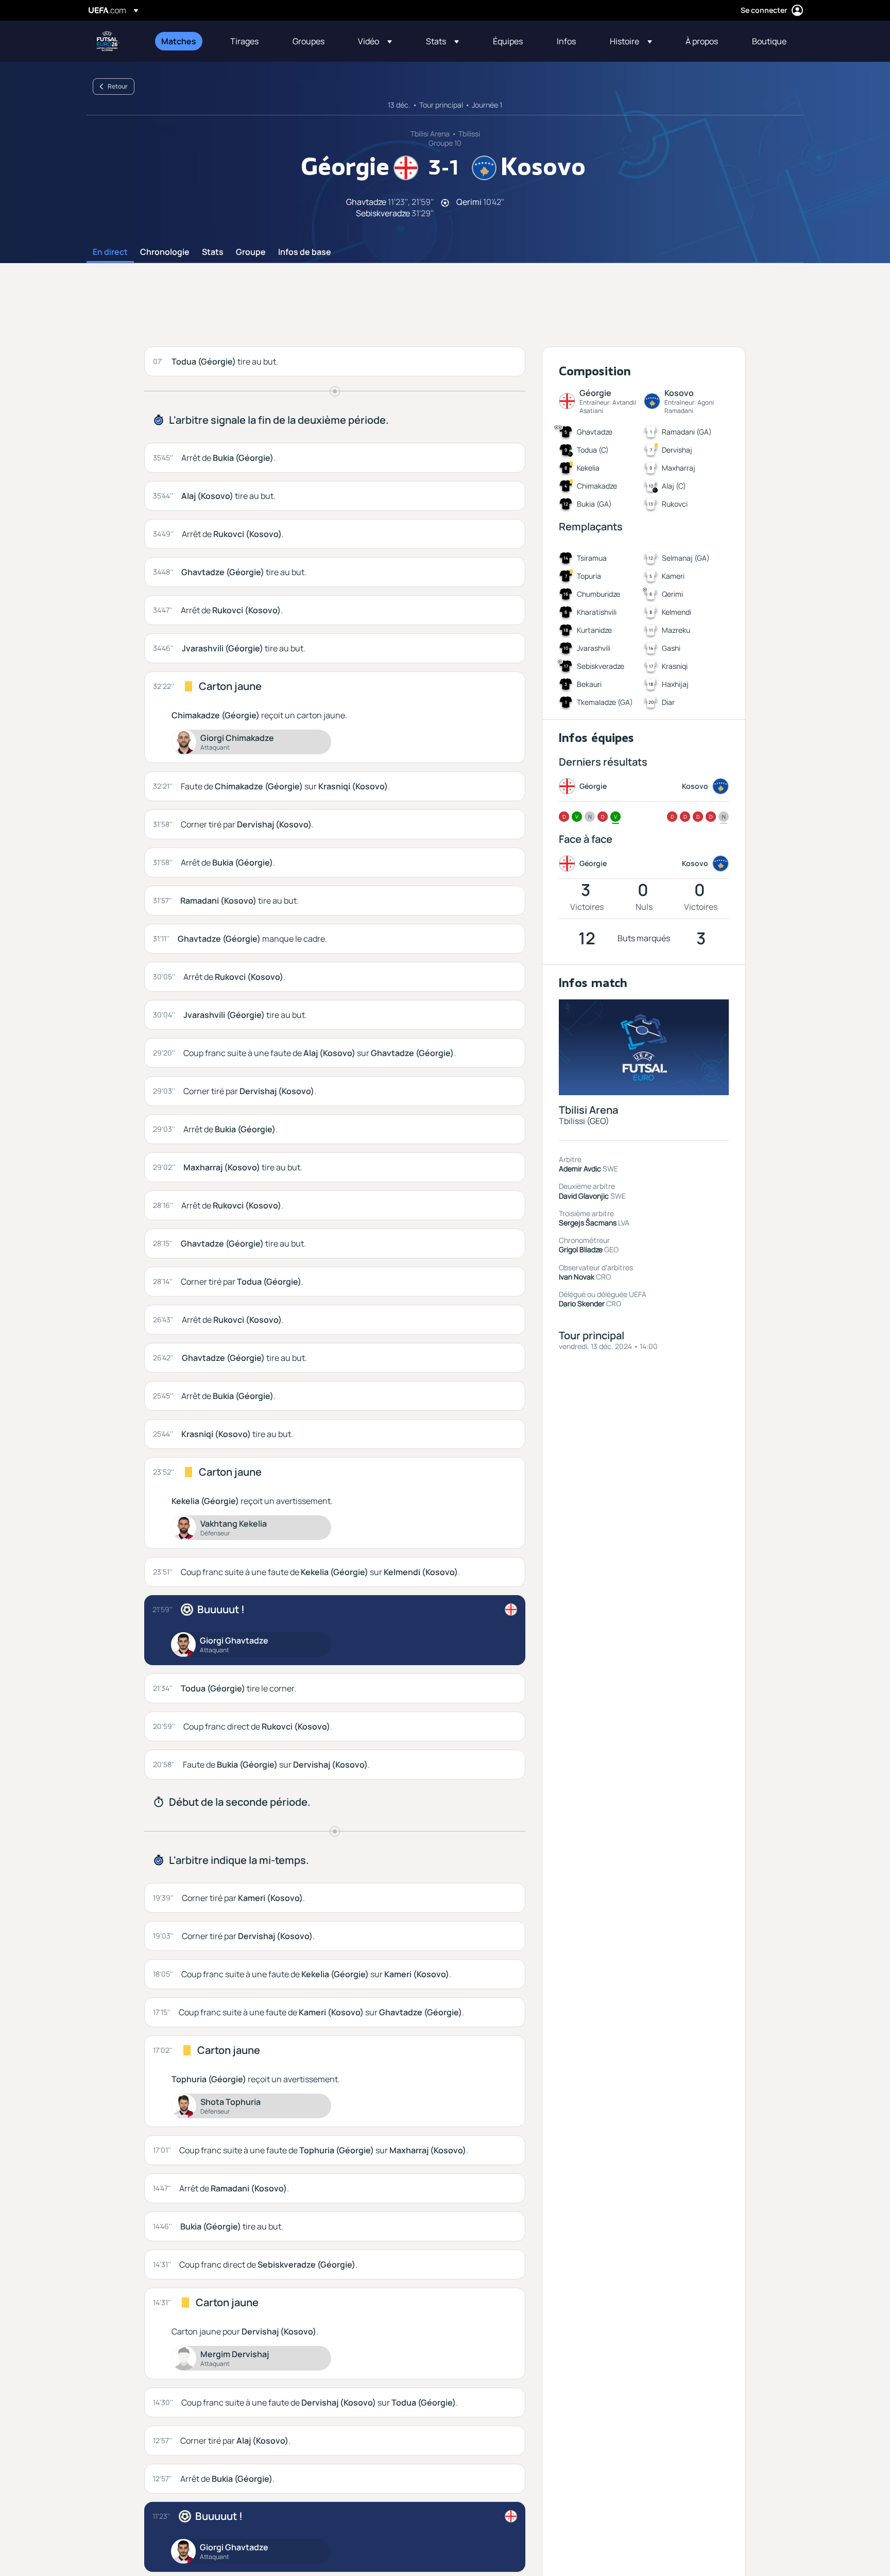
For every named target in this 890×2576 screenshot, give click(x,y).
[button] (375, 41)
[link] (179, 41)
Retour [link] (118, 86)
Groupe (251, 252)
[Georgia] (511, 1610)
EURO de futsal (108, 41)
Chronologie (165, 252)
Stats (213, 252)
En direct (110, 252)
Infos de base (305, 252)
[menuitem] (183, 41)
